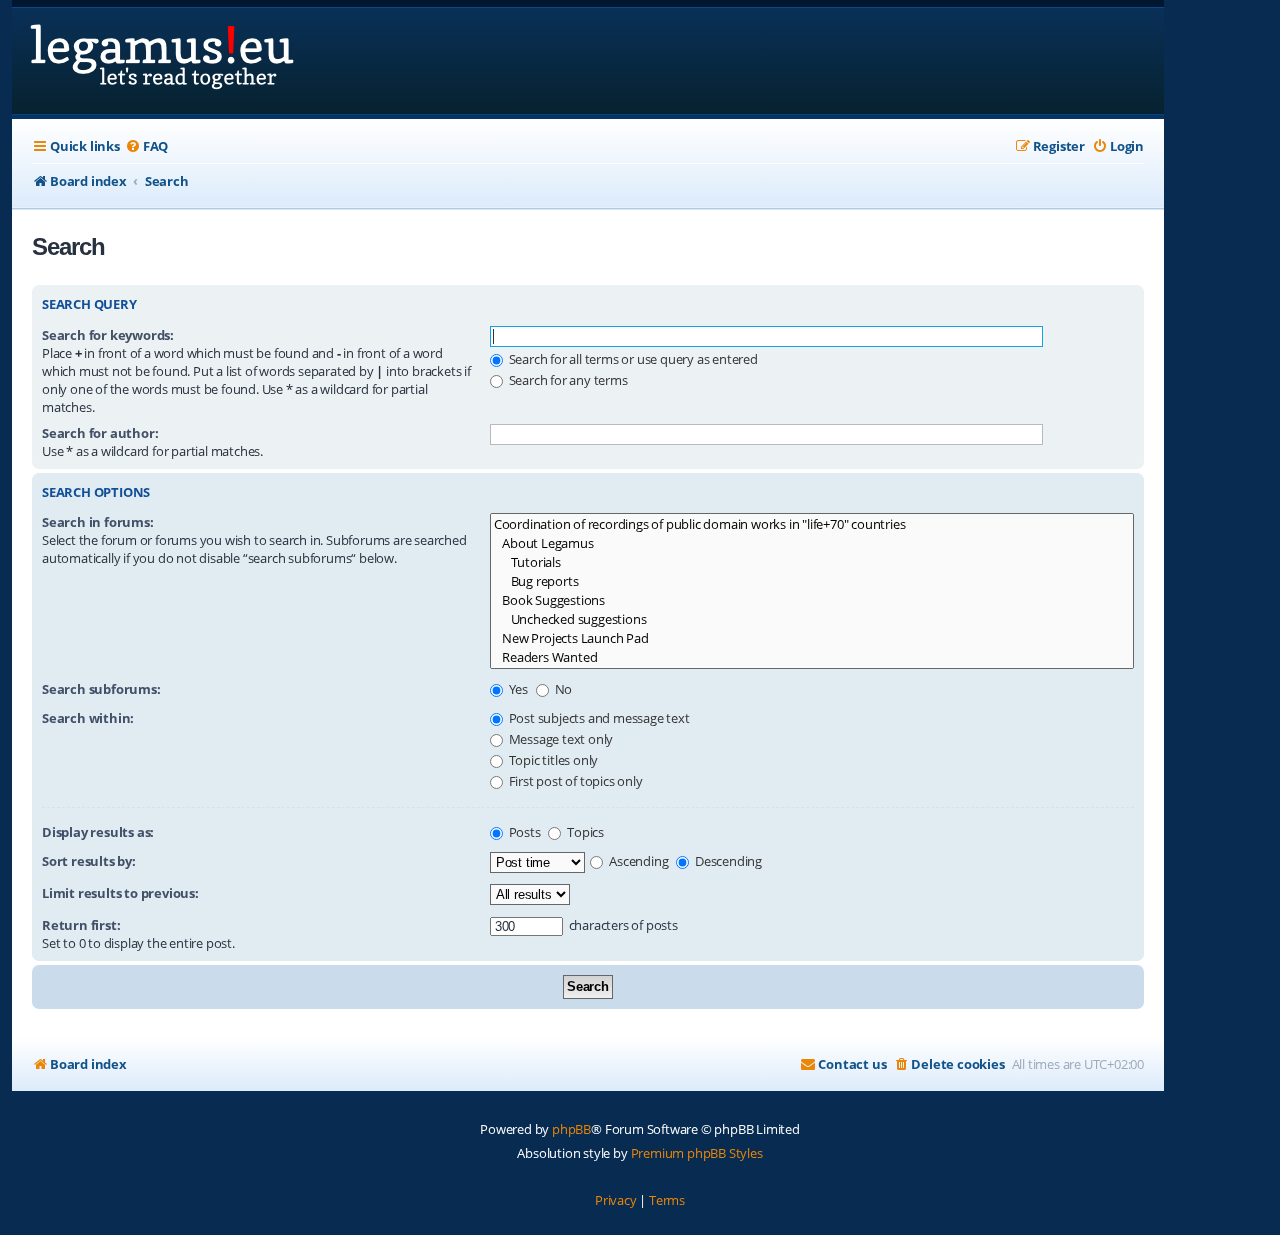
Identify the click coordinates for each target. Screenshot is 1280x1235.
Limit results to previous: (120, 893)
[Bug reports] (812, 581)
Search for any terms (567, 380)
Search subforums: (101, 689)
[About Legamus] (812, 543)
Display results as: (98, 832)
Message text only (559, 739)
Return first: (81, 925)
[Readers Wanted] (812, 657)
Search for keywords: (108, 335)
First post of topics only (574, 781)
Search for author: (100, 433)
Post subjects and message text (598, 718)
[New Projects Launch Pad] (812, 638)
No (562, 689)
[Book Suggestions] (812, 600)
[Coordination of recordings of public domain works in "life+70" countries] (812, 524)
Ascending (637, 861)
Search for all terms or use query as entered (632, 359)
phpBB (571, 1129)
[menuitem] (146, 146)
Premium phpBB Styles (697, 1153)
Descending (727, 861)
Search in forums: (98, 522)
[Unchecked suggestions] (812, 619)
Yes (517, 689)
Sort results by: (89, 861)
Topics (584, 832)
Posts (523, 832)
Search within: (88, 718)
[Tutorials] (812, 562)
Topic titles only (552, 760)
